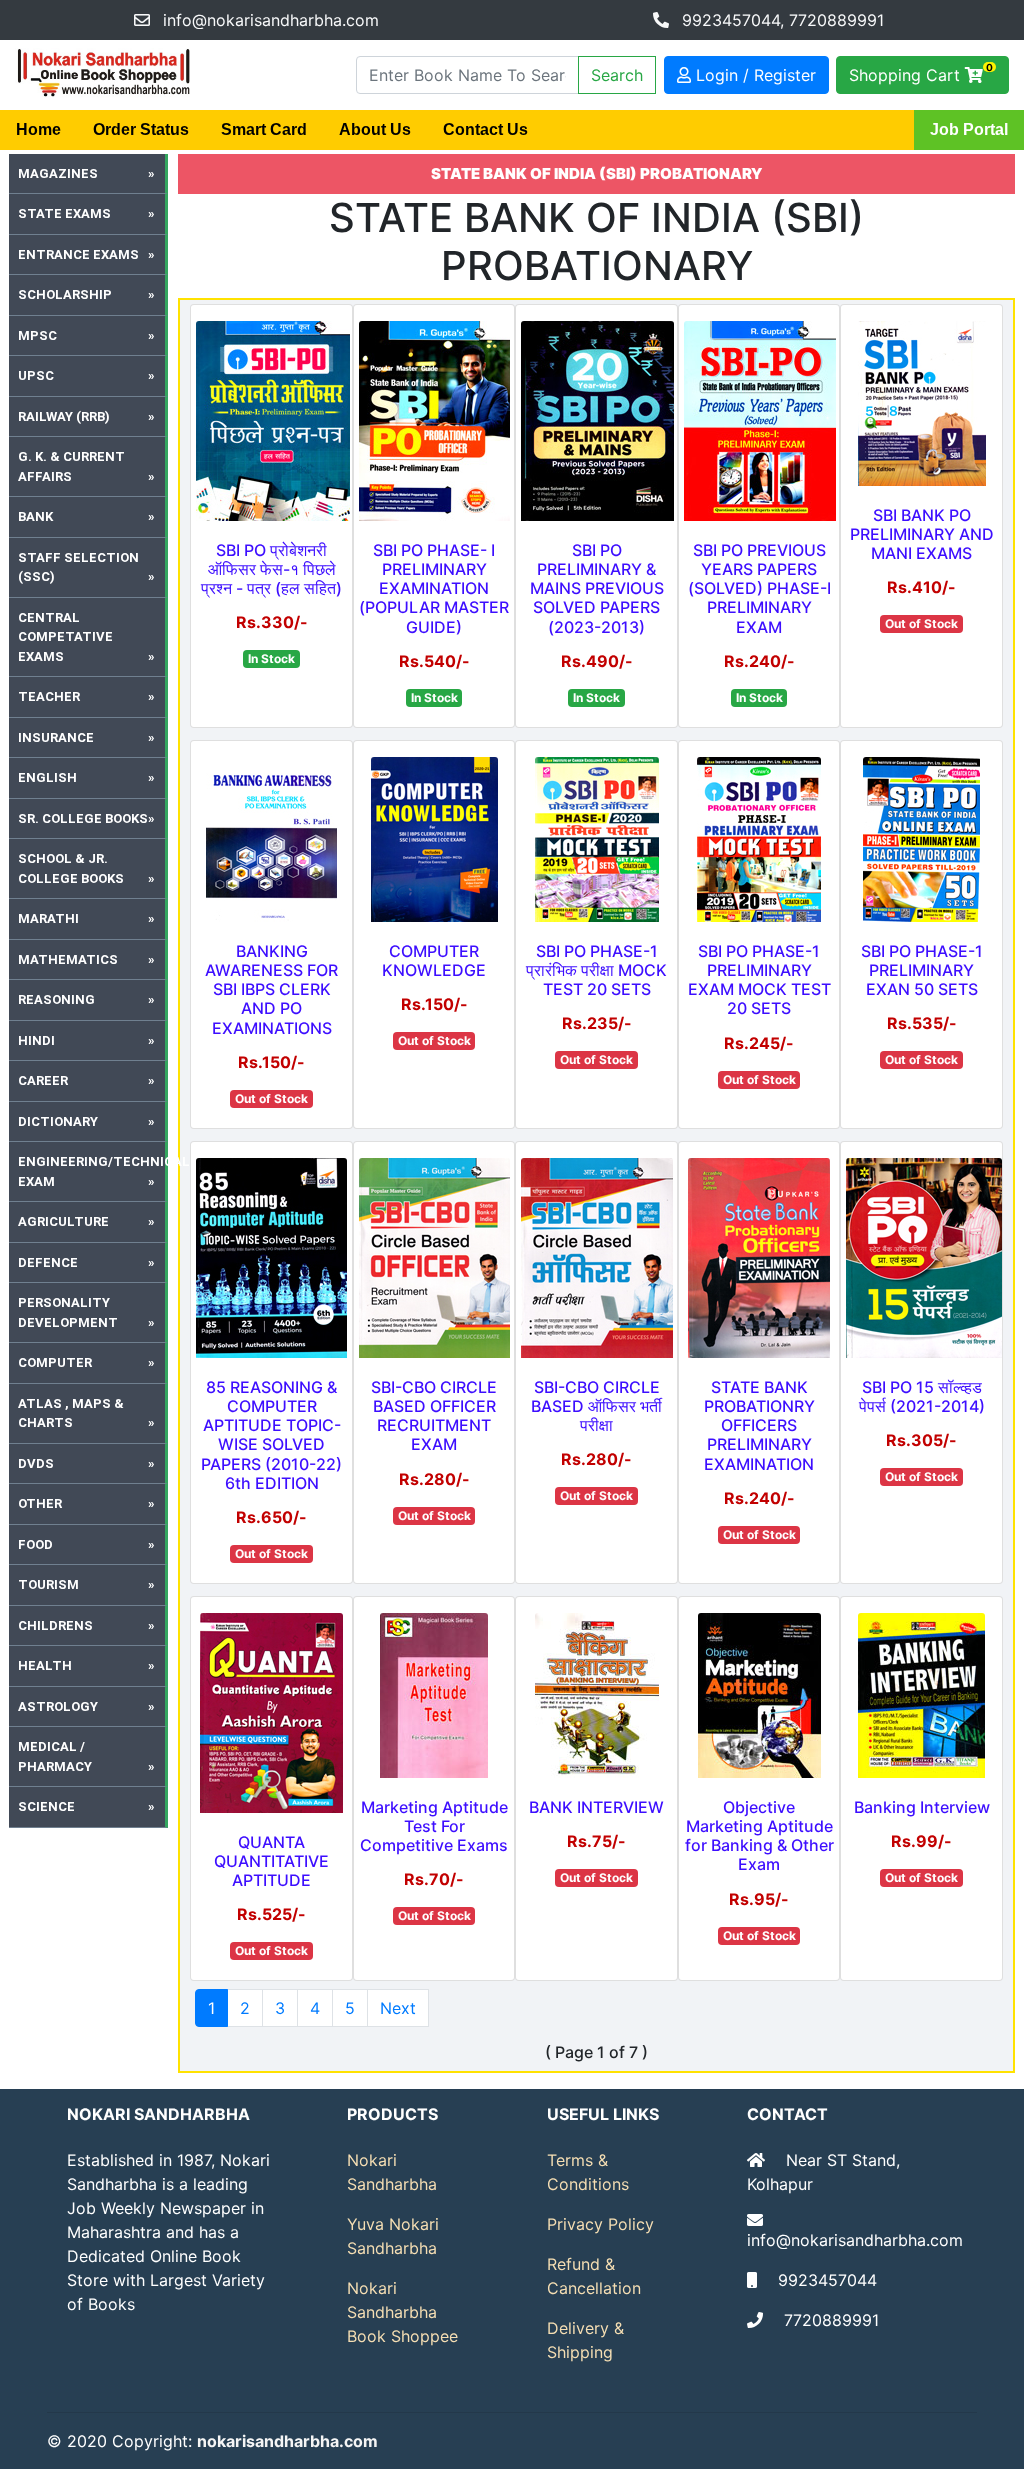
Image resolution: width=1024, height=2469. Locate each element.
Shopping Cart (921, 73)
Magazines (58, 173)
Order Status (141, 129)
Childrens (55, 1625)
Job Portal (969, 129)
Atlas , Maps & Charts (71, 1413)
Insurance (56, 737)
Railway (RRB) (64, 416)
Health (45, 1665)
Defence (48, 1262)
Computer (55, 1362)
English (47, 777)
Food (35, 1544)
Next (398, 2008)
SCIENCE (46, 1806)
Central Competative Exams (65, 637)
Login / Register (753, 75)
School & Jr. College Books (71, 868)
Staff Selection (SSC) (78, 567)
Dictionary (58, 1121)
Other (40, 1503)
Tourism (48, 1584)
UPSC (36, 375)
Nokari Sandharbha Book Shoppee (402, 2312)
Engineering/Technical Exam (93, 1171)
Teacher (49, 696)
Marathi (48, 918)
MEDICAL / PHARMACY (55, 1756)
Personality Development (68, 1312)
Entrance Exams (78, 254)
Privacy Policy (600, 2224)
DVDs (36, 1463)
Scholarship (65, 294)
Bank (35, 516)
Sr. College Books (83, 818)
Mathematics (68, 959)
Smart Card (264, 129)
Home (38, 129)
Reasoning (56, 999)
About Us (375, 129)
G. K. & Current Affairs (71, 466)
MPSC (37, 335)
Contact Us (485, 129)
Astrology (58, 1706)
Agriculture (63, 1221)
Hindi (36, 1040)
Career (43, 1080)
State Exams (64, 213)
